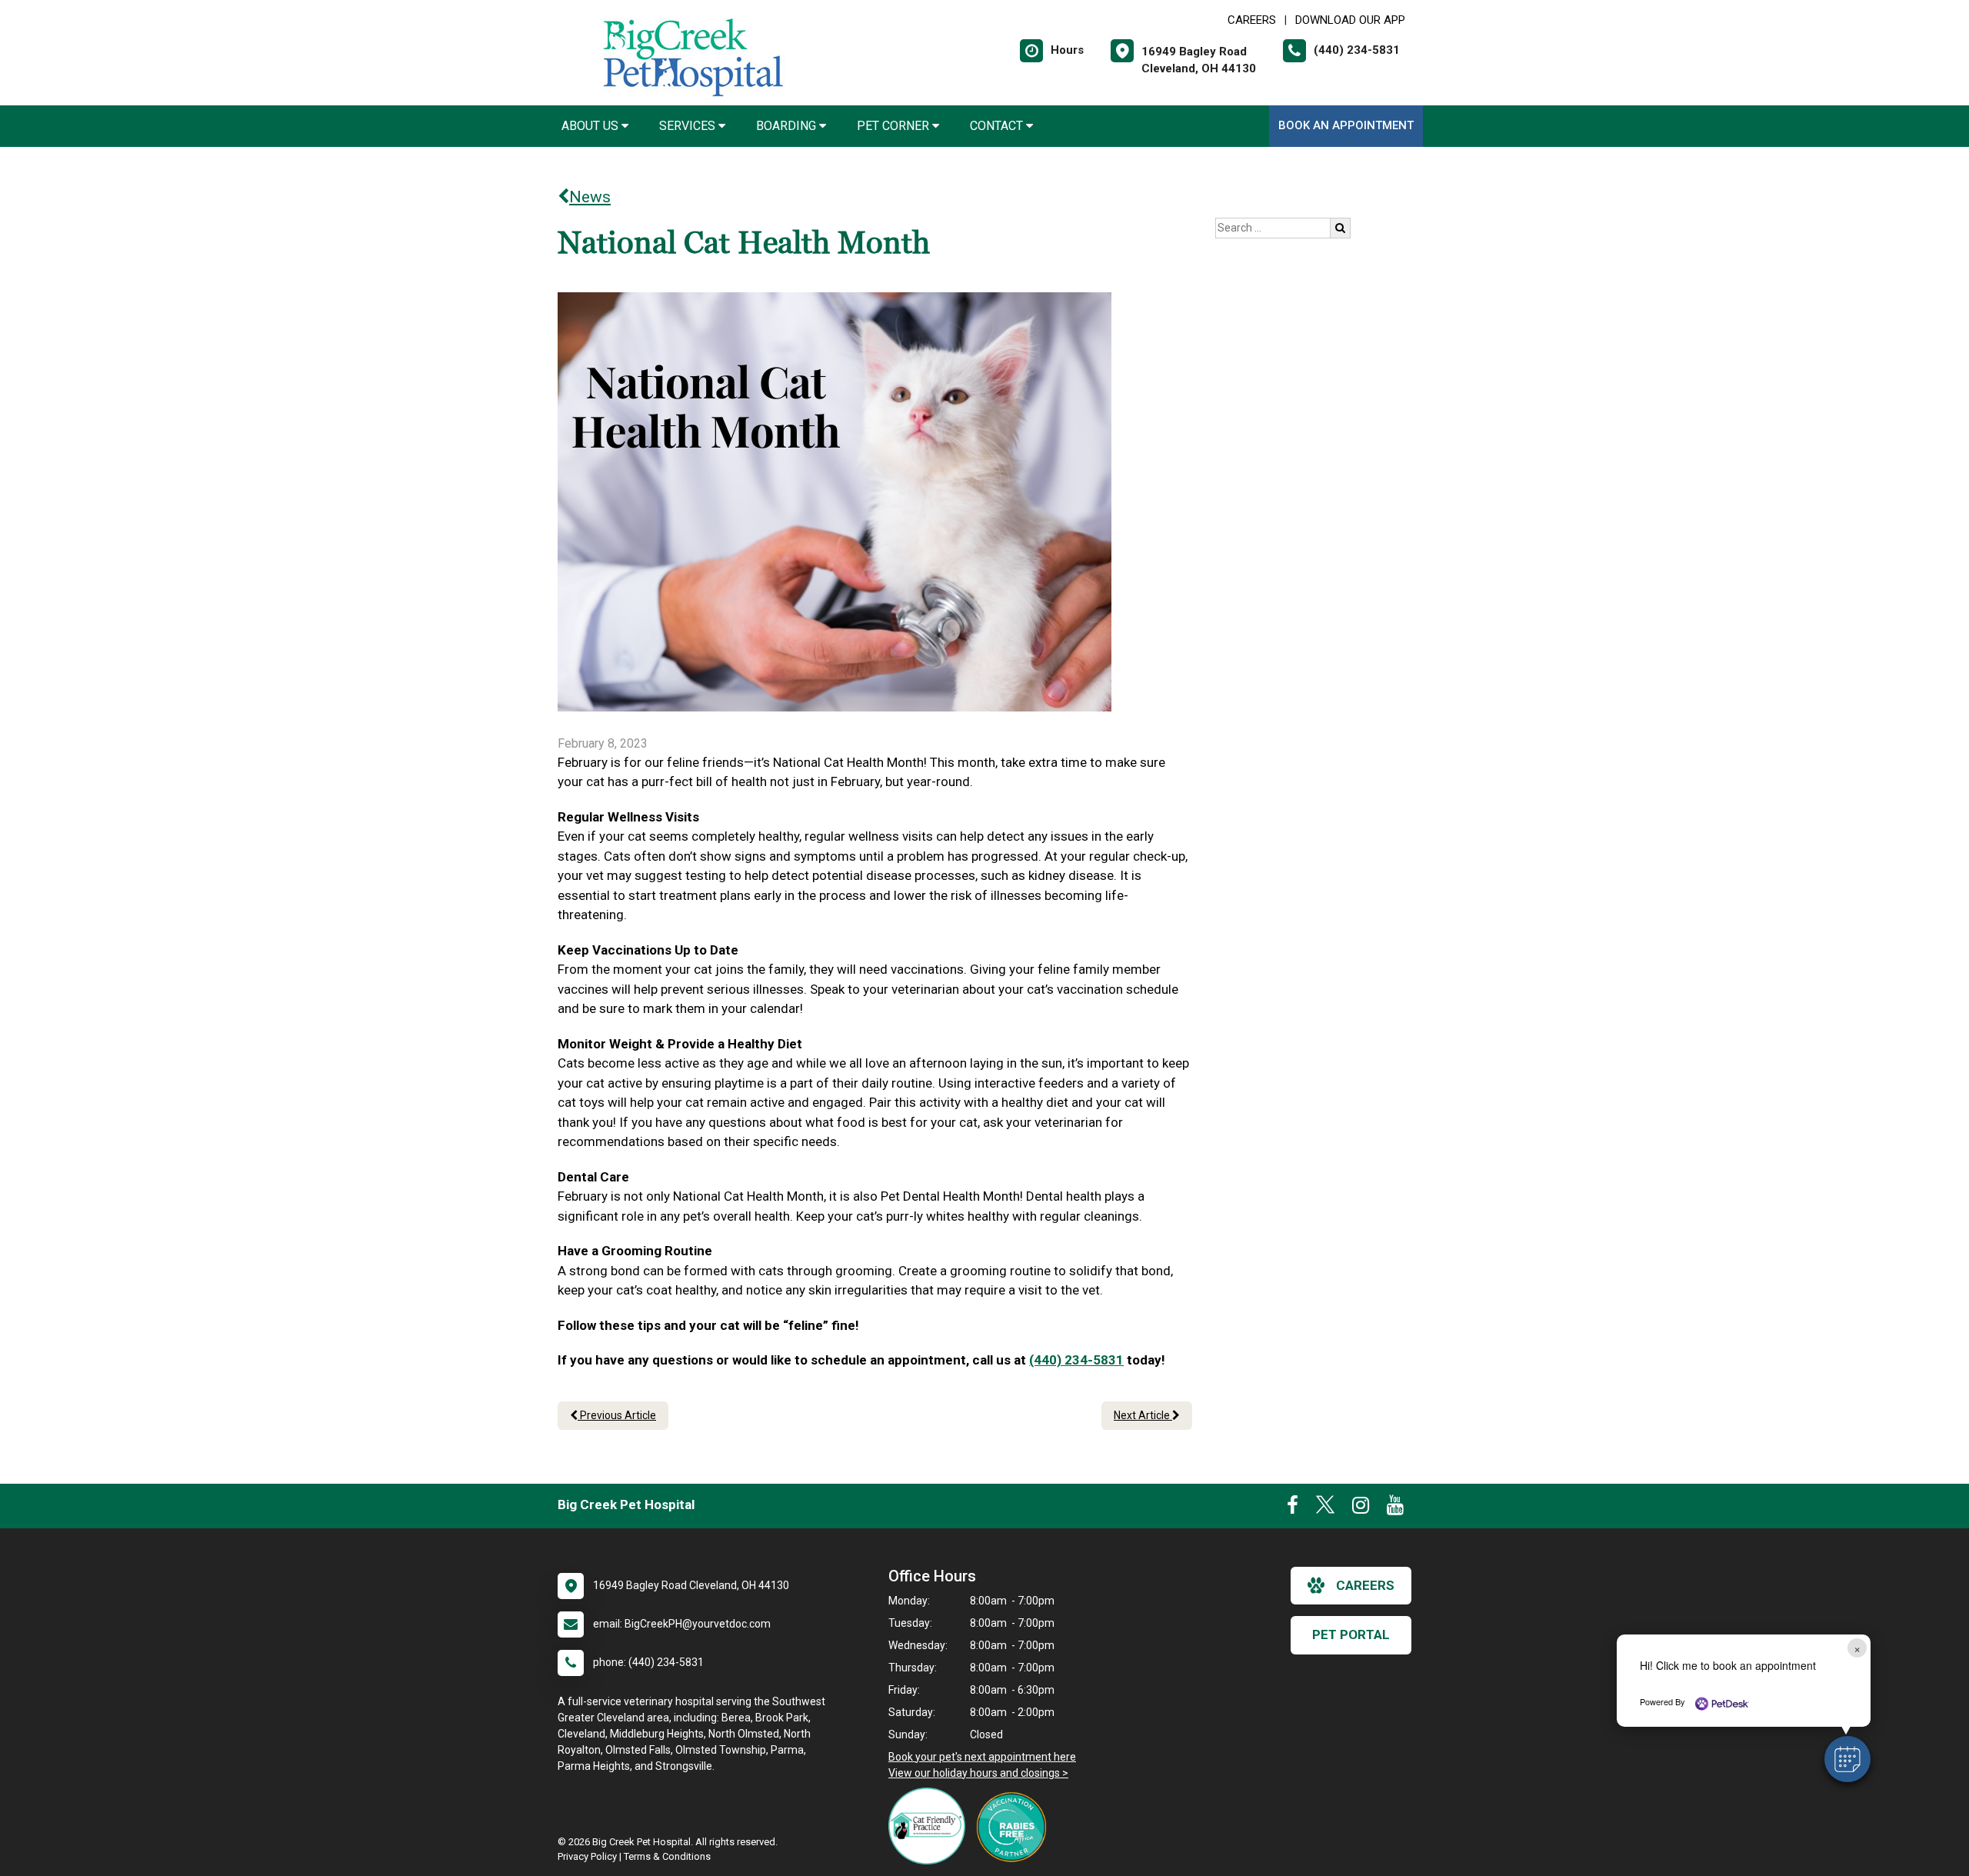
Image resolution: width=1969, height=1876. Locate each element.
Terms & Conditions (667, 1856)
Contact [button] (998, 126)
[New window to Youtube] (1395, 1508)
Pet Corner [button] (895, 126)
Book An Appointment (1346, 125)
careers (1365, 1585)
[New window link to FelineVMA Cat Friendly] (931, 1826)
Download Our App (1350, 20)
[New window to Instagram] (1361, 1508)
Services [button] (689, 126)
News (590, 197)
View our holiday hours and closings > (978, 1773)
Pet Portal (1351, 1634)
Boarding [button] (788, 126)
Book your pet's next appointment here (982, 1757)
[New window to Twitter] (1325, 1508)
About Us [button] (591, 126)
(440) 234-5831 (1076, 1360)
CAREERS (1252, 20)
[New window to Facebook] (1293, 1508)
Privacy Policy (587, 1856)
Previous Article (617, 1415)
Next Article (1143, 1415)
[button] (1847, 1759)
